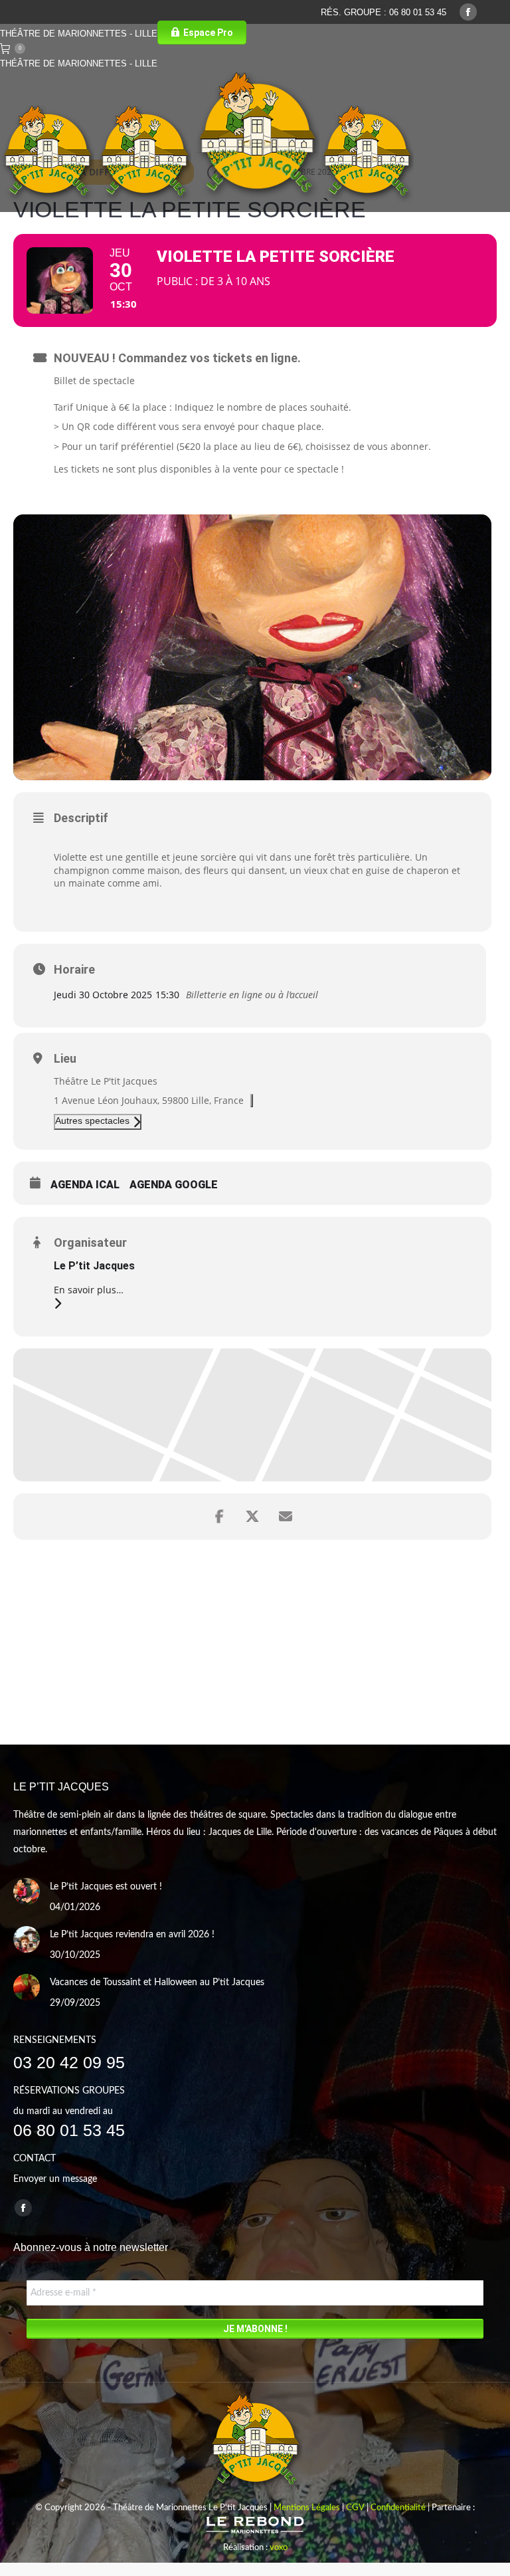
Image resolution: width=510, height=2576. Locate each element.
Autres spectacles (92, 1121)
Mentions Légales (307, 2508)
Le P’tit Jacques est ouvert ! (106, 1887)
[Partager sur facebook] (219, 1517)
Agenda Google (174, 1185)
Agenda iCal (85, 1185)
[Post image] (27, 1891)
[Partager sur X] (252, 1517)
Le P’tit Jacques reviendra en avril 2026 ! (132, 1935)
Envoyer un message (55, 2179)
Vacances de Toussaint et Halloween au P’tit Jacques (157, 1983)
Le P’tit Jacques (94, 1266)
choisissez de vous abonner (367, 446)
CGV (355, 2508)
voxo (279, 2548)
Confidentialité (398, 2508)
